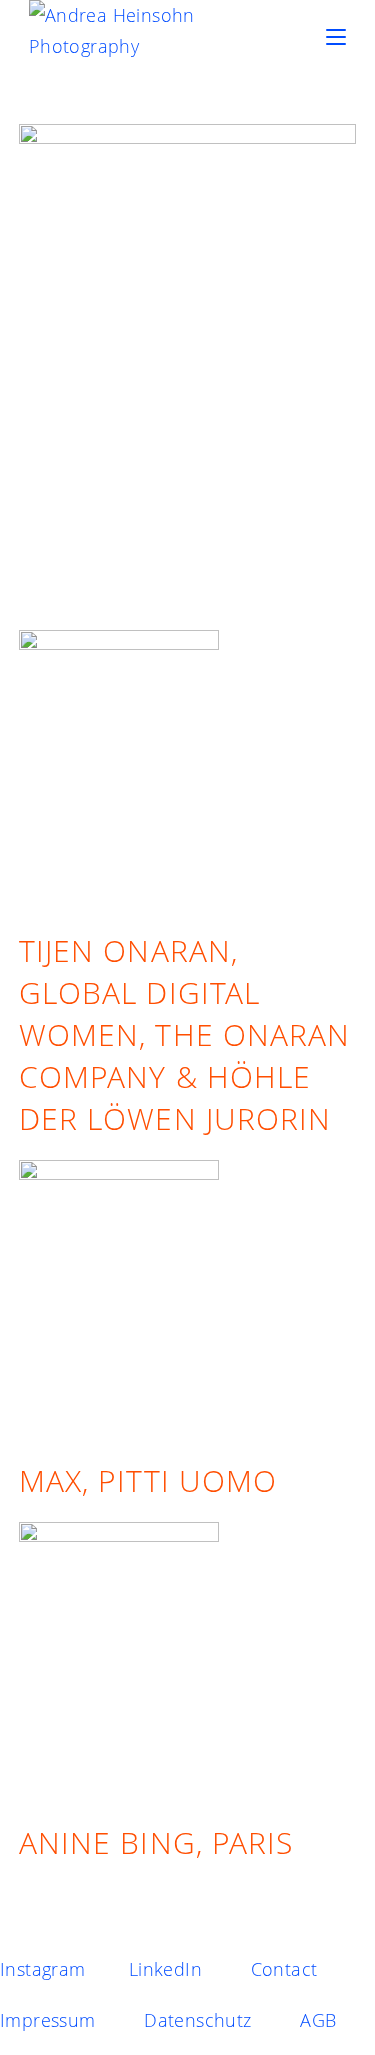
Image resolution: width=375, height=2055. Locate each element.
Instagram (43, 1969)
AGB (318, 2020)
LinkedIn (165, 1969)
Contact (284, 1969)
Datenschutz (197, 2020)
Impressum (48, 2020)
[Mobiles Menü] (336, 37)
